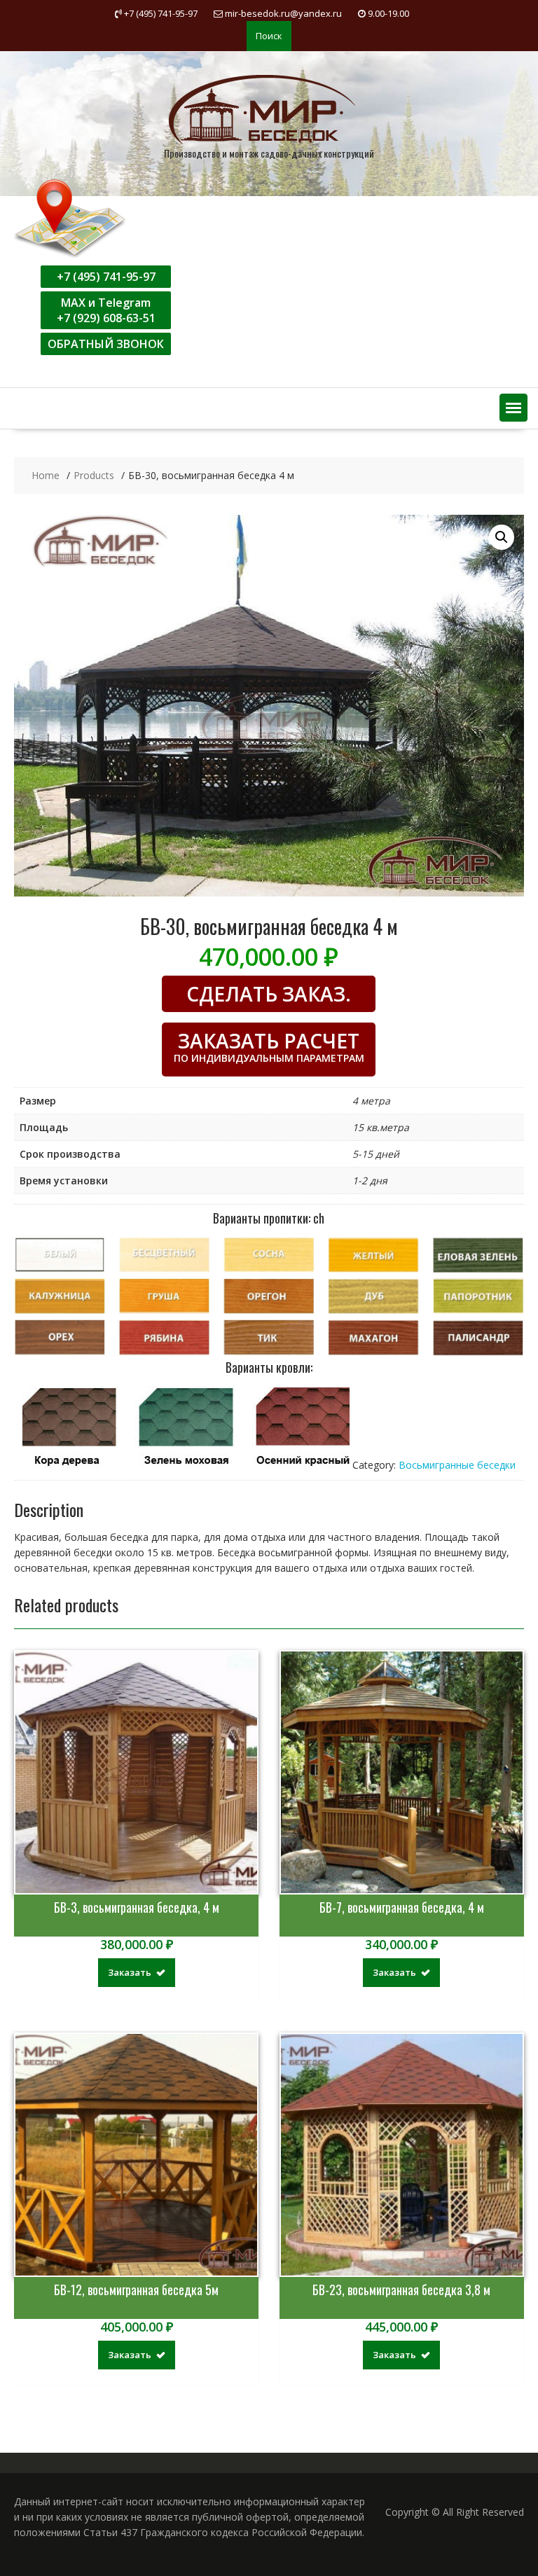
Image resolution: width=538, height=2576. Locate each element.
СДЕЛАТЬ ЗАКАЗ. (269, 994)
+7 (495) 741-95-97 (106, 277)
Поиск (269, 36)
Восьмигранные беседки (457, 1465)
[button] (513, 408)
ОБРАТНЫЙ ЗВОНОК (106, 344)
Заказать (130, 1972)
